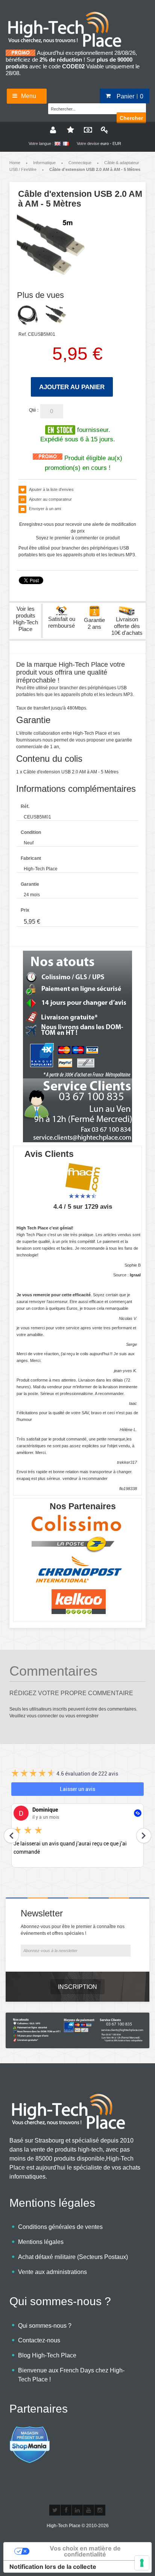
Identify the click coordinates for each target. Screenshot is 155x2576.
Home (15, 163)
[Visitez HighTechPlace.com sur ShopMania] (30, 2430)
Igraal (135, 1275)
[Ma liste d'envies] (69, 130)
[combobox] (86, 108)
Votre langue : (41, 143)
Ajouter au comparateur (50, 499)
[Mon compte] (52, 130)
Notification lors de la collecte (53, 2567)
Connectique (80, 163)
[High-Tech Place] (70, 14)
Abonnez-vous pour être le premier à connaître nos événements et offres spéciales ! (73, 1930)
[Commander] (86, 130)
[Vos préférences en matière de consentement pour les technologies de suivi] (142, 2563)
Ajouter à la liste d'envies (51, 489)
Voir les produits (26, 619)
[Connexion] (103, 130)
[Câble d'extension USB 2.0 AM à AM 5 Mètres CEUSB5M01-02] (28, 315)
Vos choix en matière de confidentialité (85, 2551)
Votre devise (88, 143)
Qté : (34, 410)
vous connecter (42, 1716)
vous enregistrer (82, 1716)
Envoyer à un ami (45, 509)
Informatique (44, 163)
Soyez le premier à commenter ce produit (78, 538)
